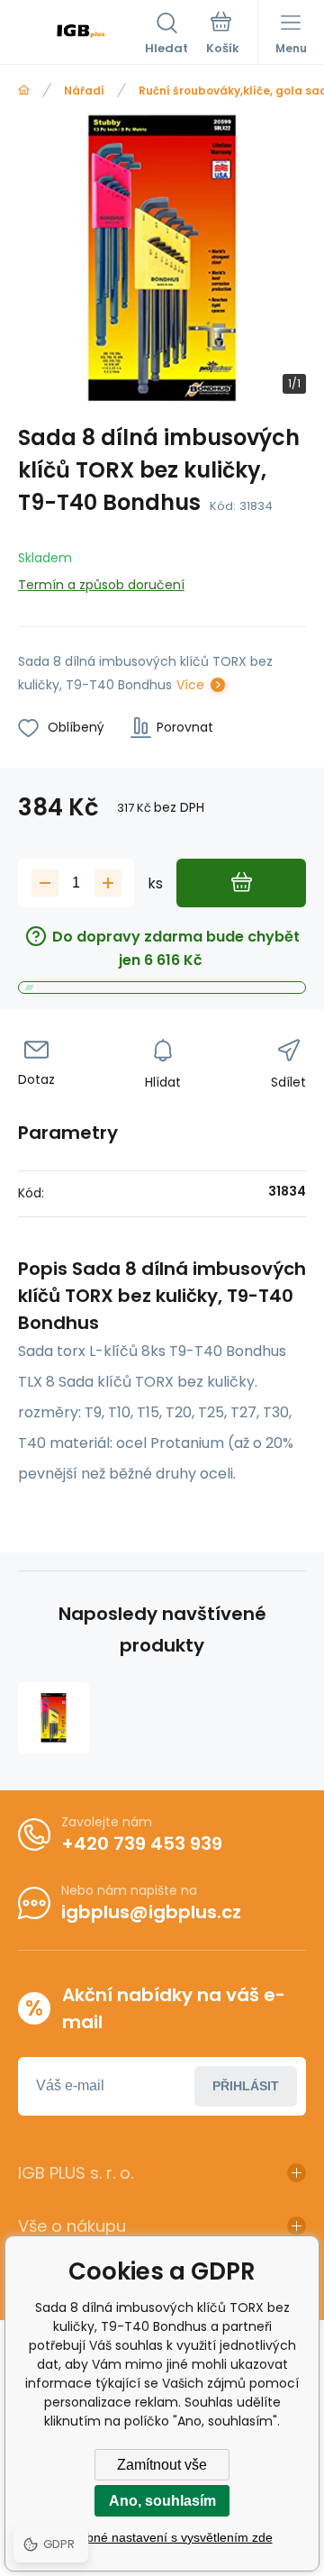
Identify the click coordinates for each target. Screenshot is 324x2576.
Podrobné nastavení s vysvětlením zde (162, 2537)
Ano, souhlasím (162, 2501)
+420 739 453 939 (142, 1843)
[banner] (81, 35)
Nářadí (84, 91)
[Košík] (223, 35)
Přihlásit (246, 2086)
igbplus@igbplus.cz (151, 1912)
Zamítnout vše (162, 2465)
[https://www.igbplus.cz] (24, 91)
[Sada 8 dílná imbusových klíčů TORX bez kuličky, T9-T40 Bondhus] (54, 1718)
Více (190, 685)
